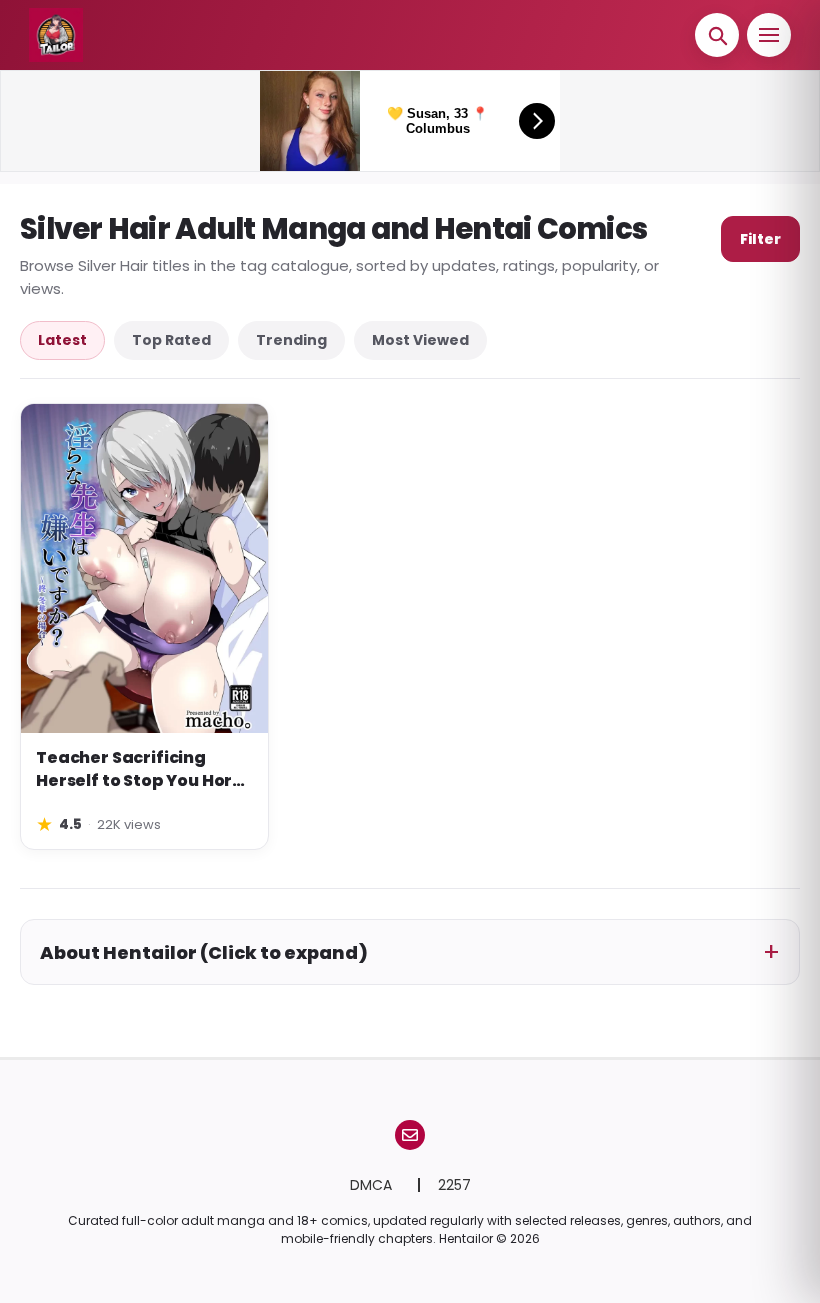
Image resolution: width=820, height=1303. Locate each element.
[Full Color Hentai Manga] (67, 35)
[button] (717, 35)
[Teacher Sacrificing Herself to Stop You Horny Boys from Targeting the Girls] (144, 569)
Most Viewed (420, 340)
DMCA (373, 1185)
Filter (760, 239)
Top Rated (171, 340)
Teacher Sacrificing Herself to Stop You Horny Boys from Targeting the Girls (144, 769)
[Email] (410, 1135)
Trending (291, 340)
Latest (62, 340)
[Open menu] (769, 35)
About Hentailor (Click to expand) (204, 952)
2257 (454, 1185)
